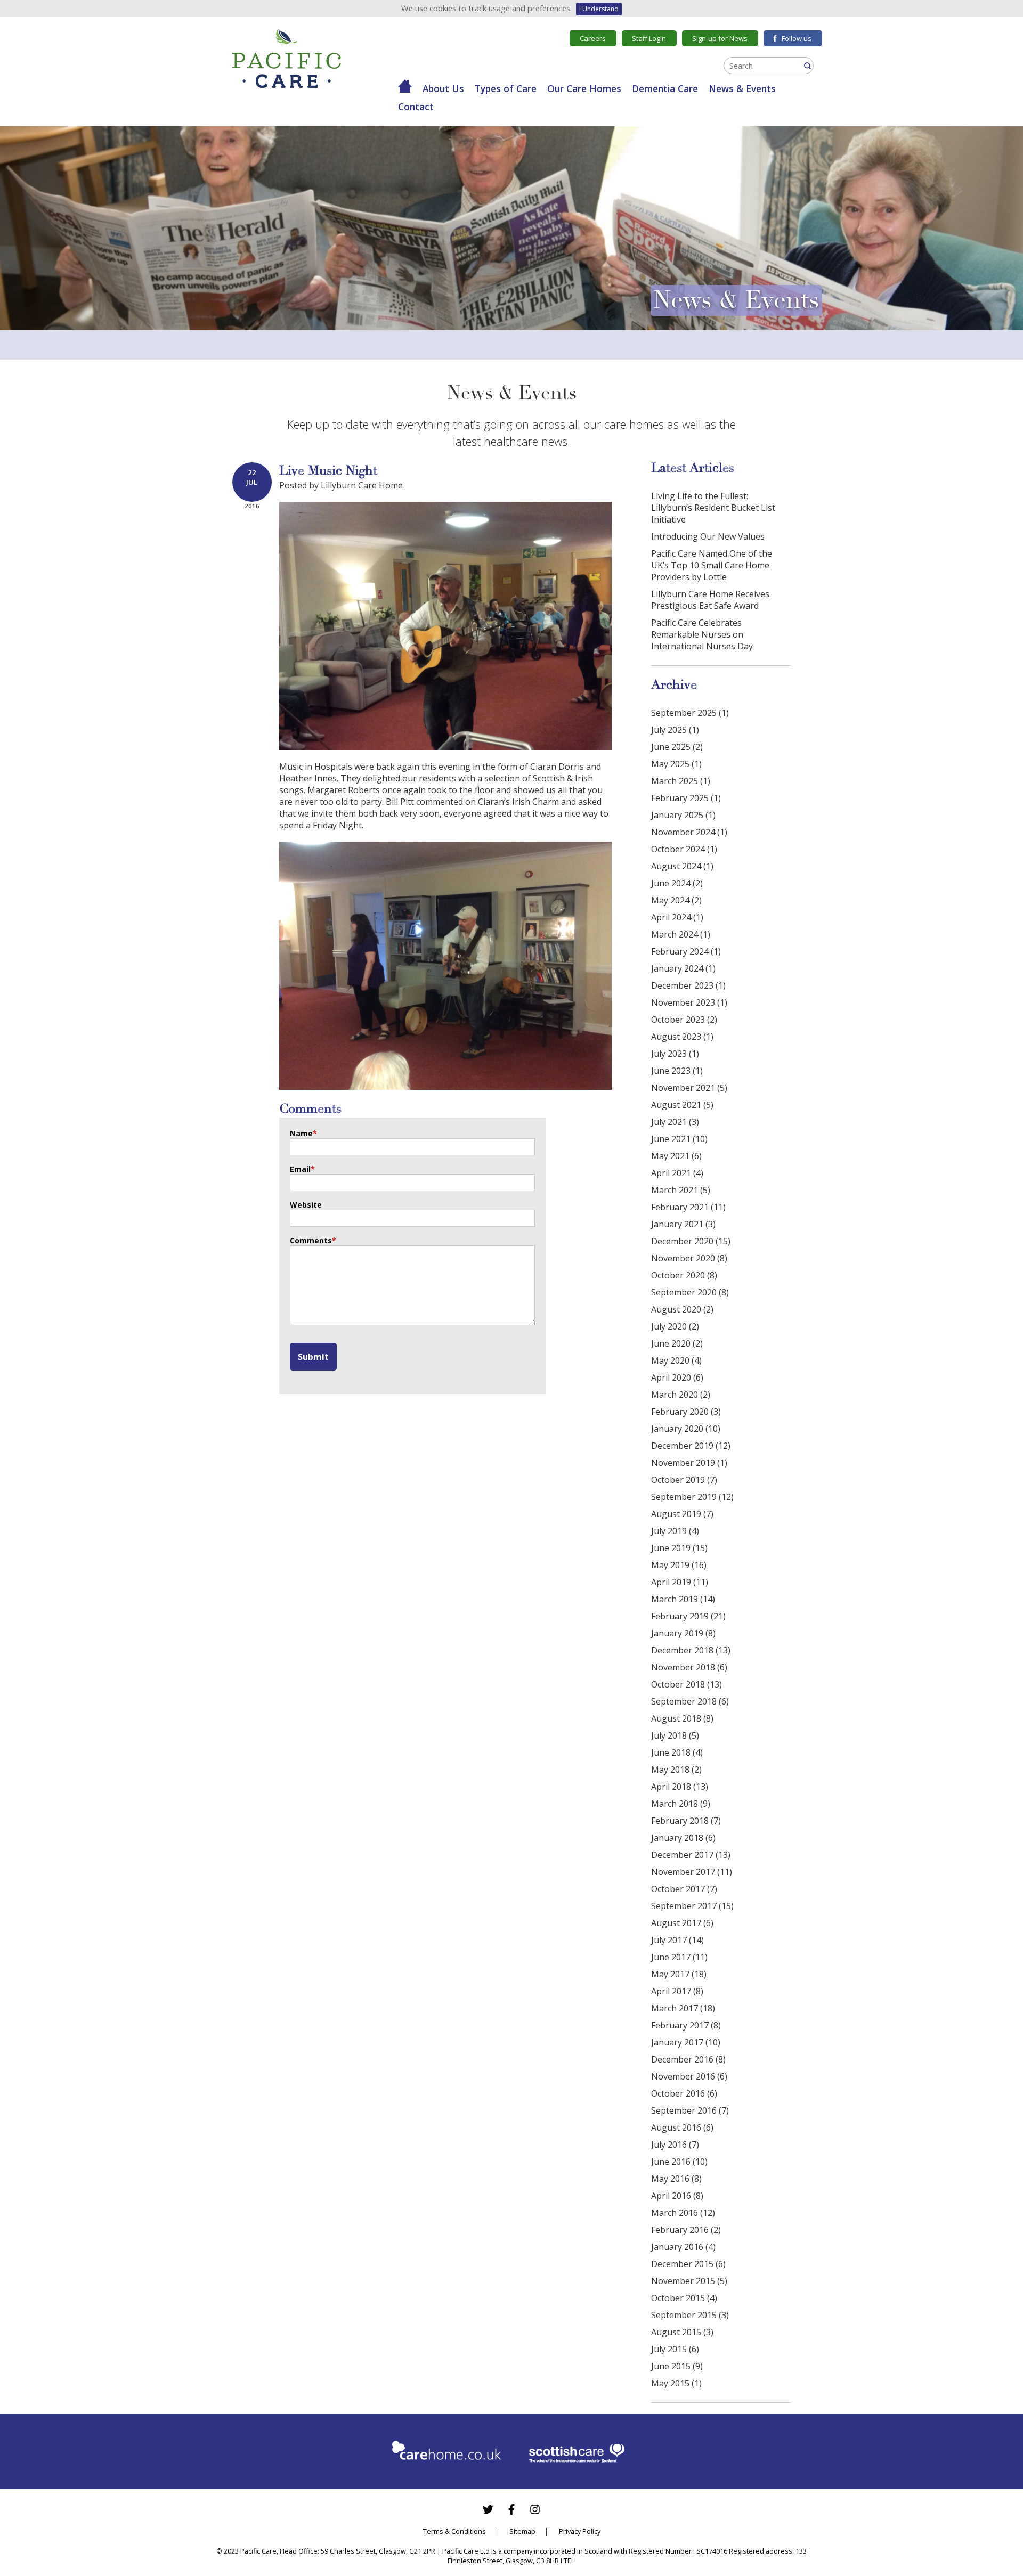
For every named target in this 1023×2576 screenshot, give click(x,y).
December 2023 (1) (688, 985)
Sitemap (522, 2531)
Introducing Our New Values (708, 536)
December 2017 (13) (691, 1855)
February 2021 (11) (688, 1207)
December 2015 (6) (688, 2264)
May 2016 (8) (676, 2179)
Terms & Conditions (454, 2531)
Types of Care (506, 88)
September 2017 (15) (692, 1906)
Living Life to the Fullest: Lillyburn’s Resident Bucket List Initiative (713, 508)
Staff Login (649, 38)
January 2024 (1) (683, 968)
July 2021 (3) (675, 1122)
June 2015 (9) (677, 2366)
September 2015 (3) (690, 2315)
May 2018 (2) (676, 1770)
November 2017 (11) (692, 1872)
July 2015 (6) (675, 2349)
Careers (593, 38)
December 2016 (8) (688, 2059)
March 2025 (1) (681, 781)
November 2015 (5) (689, 2281)
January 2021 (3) (683, 1224)
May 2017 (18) (679, 1974)
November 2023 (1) (689, 1002)
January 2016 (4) (683, 2247)
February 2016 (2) (686, 2230)
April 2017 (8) (677, 1991)
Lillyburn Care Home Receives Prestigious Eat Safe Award (710, 600)
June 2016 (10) (679, 2162)
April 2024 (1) (677, 917)
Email (302, 1169)
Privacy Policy (580, 2531)
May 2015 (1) (676, 2383)
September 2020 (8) (690, 1292)
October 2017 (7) (684, 1889)
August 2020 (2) (682, 1309)
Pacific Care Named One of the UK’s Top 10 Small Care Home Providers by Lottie (712, 565)
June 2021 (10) (679, 1139)
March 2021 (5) (681, 1190)
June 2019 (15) (679, 1548)
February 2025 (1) (686, 798)
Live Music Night (328, 471)
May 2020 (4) (676, 1360)
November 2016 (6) (689, 2076)
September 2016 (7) (690, 2110)
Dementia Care (665, 88)
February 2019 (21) (688, 1616)
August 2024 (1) (682, 866)
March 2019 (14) (683, 1599)
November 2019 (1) (689, 1463)
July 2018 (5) (675, 1735)
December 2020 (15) (691, 1241)
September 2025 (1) (690, 713)
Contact (416, 107)
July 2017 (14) (677, 1940)
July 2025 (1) (675, 730)
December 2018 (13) (691, 1650)
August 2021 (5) (682, 1105)
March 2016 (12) (683, 2213)
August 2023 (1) (682, 1037)
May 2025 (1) (676, 764)
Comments (313, 1240)
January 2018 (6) (683, 1838)
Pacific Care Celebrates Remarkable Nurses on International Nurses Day (702, 634)
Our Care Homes (584, 88)
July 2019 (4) (675, 1531)
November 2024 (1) (689, 832)
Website (306, 1205)
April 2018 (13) (680, 1787)
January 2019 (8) (683, 1633)
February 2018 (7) (686, 1821)
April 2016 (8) (677, 2196)
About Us (443, 88)
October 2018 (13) (687, 1684)
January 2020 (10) (686, 1429)
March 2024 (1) (681, 934)
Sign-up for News (720, 38)
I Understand (599, 9)
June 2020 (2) (677, 1343)
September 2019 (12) (692, 1497)
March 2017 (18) (683, 2008)
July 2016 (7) (675, 2145)
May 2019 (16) (679, 1565)
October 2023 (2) (684, 1020)
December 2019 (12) (691, 1446)
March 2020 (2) (681, 1395)
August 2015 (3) (682, 2332)
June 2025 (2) (677, 747)
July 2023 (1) (675, 1054)
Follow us (797, 38)
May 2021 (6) (676, 1156)
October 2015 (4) (684, 2298)
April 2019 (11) (680, 1582)
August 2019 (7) (682, 1514)
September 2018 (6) (690, 1701)
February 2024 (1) (686, 951)
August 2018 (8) (682, 1718)
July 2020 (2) (675, 1326)
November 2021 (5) (689, 1088)
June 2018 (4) (677, 1752)
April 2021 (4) (677, 1173)
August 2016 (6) (682, 2127)
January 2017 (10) (686, 2042)
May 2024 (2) (676, 900)
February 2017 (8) (686, 2025)
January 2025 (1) (683, 815)
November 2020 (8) (689, 1258)
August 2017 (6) (682, 1923)
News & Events (742, 88)
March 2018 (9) (681, 1804)
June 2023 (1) (677, 1071)
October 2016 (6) (684, 2093)
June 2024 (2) (677, 883)
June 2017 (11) (679, 1957)
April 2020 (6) (677, 1377)
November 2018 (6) (689, 1667)
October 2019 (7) (684, 1480)
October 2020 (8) (684, 1275)
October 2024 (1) (684, 849)
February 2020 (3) (686, 1412)
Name (303, 1133)
